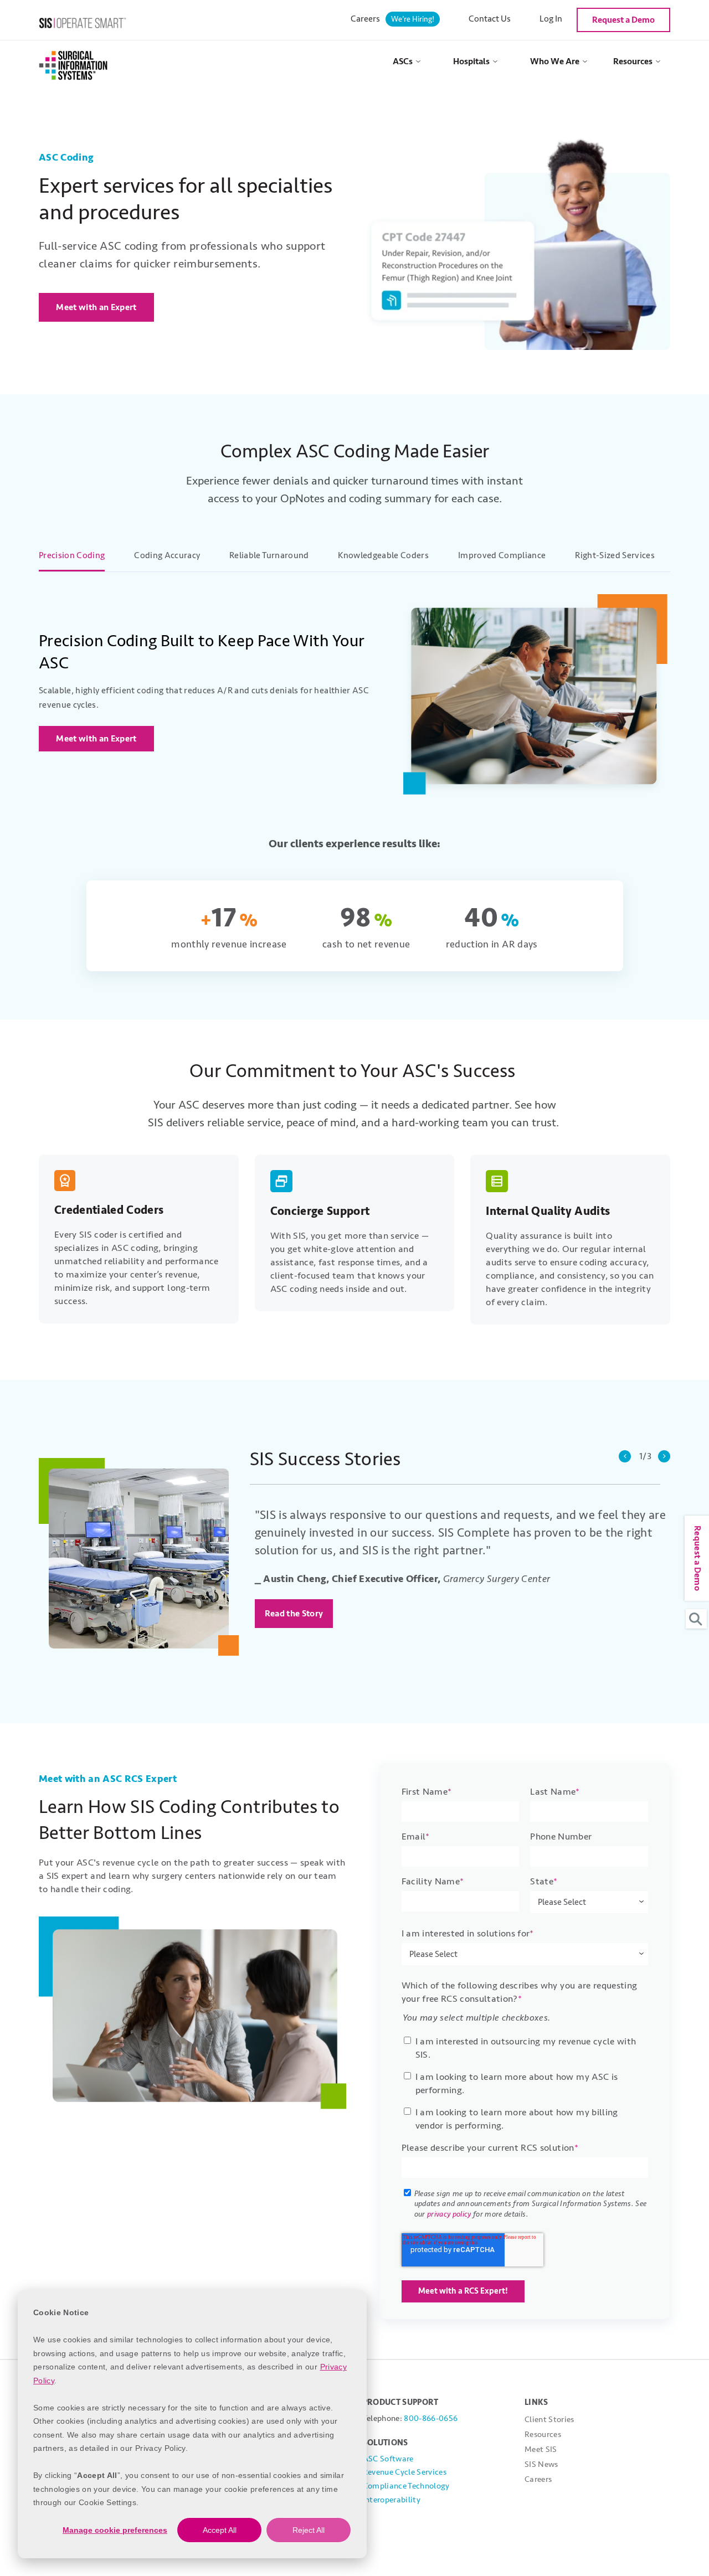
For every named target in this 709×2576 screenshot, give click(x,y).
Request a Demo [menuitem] (623, 20)
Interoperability (392, 2500)
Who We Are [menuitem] (555, 61)
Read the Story (294, 1614)
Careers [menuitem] (392, 19)
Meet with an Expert (96, 307)
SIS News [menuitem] (541, 2464)
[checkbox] (525, 2081)
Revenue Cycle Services (405, 2472)
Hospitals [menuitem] (471, 61)
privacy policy (449, 2214)
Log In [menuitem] (551, 19)
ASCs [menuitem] (403, 61)
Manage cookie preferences (115, 2530)
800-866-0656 (431, 2418)
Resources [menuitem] (633, 61)
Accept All (220, 2530)
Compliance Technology (406, 2486)
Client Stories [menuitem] (549, 2420)
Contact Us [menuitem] (490, 19)
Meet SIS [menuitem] (541, 2449)
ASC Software (388, 2459)
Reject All (309, 2530)
